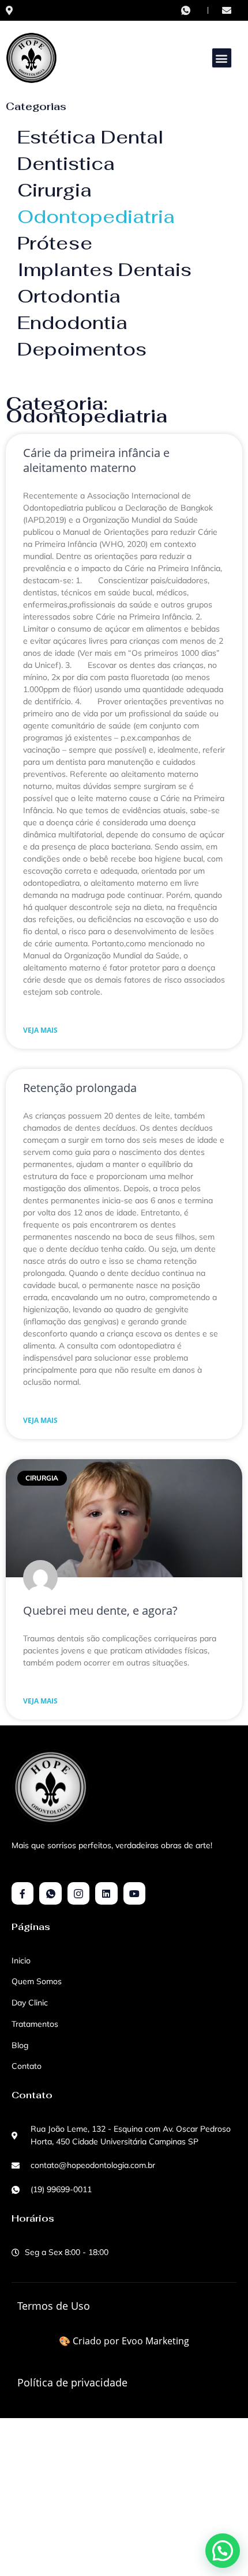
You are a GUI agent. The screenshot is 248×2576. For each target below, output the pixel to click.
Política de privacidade (72, 2382)
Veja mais (40, 1030)
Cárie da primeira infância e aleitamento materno (96, 460)
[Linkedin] (106, 1893)
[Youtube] (134, 1893)
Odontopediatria (96, 216)
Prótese (55, 243)
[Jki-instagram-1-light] (78, 1893)
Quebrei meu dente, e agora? (100, 1610)
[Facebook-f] (22, 1893)
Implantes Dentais (104, 269)
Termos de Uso (54, 2306)
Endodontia (72, 322)
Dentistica (66, 163)
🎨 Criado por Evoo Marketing (124, 2341)
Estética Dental (91, 137)
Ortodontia (69, 296)
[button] (222, 58)
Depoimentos (82, 349)
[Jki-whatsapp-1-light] (50, 1893)
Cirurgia (55, 190)
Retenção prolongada (80, 1088)
